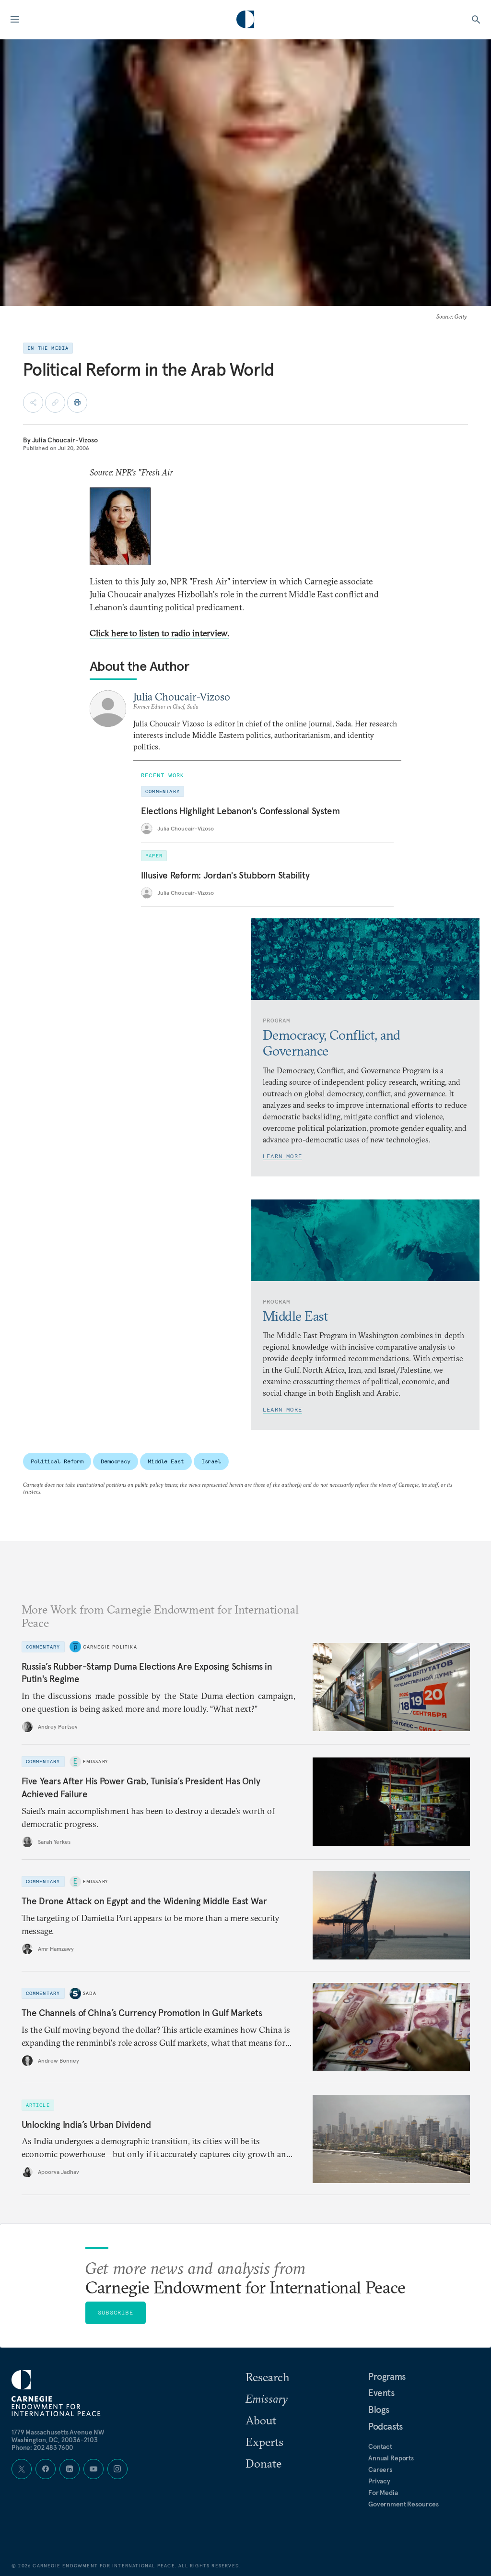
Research (268, 2377)
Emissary (96, 1762)
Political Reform (57, 1461)
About (261, 2420)
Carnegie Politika (110, 1647)
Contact (380, 2446)
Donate (263, 2463)
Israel (211, 1461)
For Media (383, 2493)
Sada (90, 1993)
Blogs (379, 2410)
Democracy (116, 1461)
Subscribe (116, 2312)
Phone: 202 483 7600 (42, 2447)
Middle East (166, 1461)
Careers (380, 2469)
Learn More (282, 1156)
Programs (387, 2376)
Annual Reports (391, 2458)
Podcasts (386, 2426)
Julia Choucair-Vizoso (65, 440)
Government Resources (403, 2504)
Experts (264, 2442)
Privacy (379, 2481)
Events (381, 2393)
